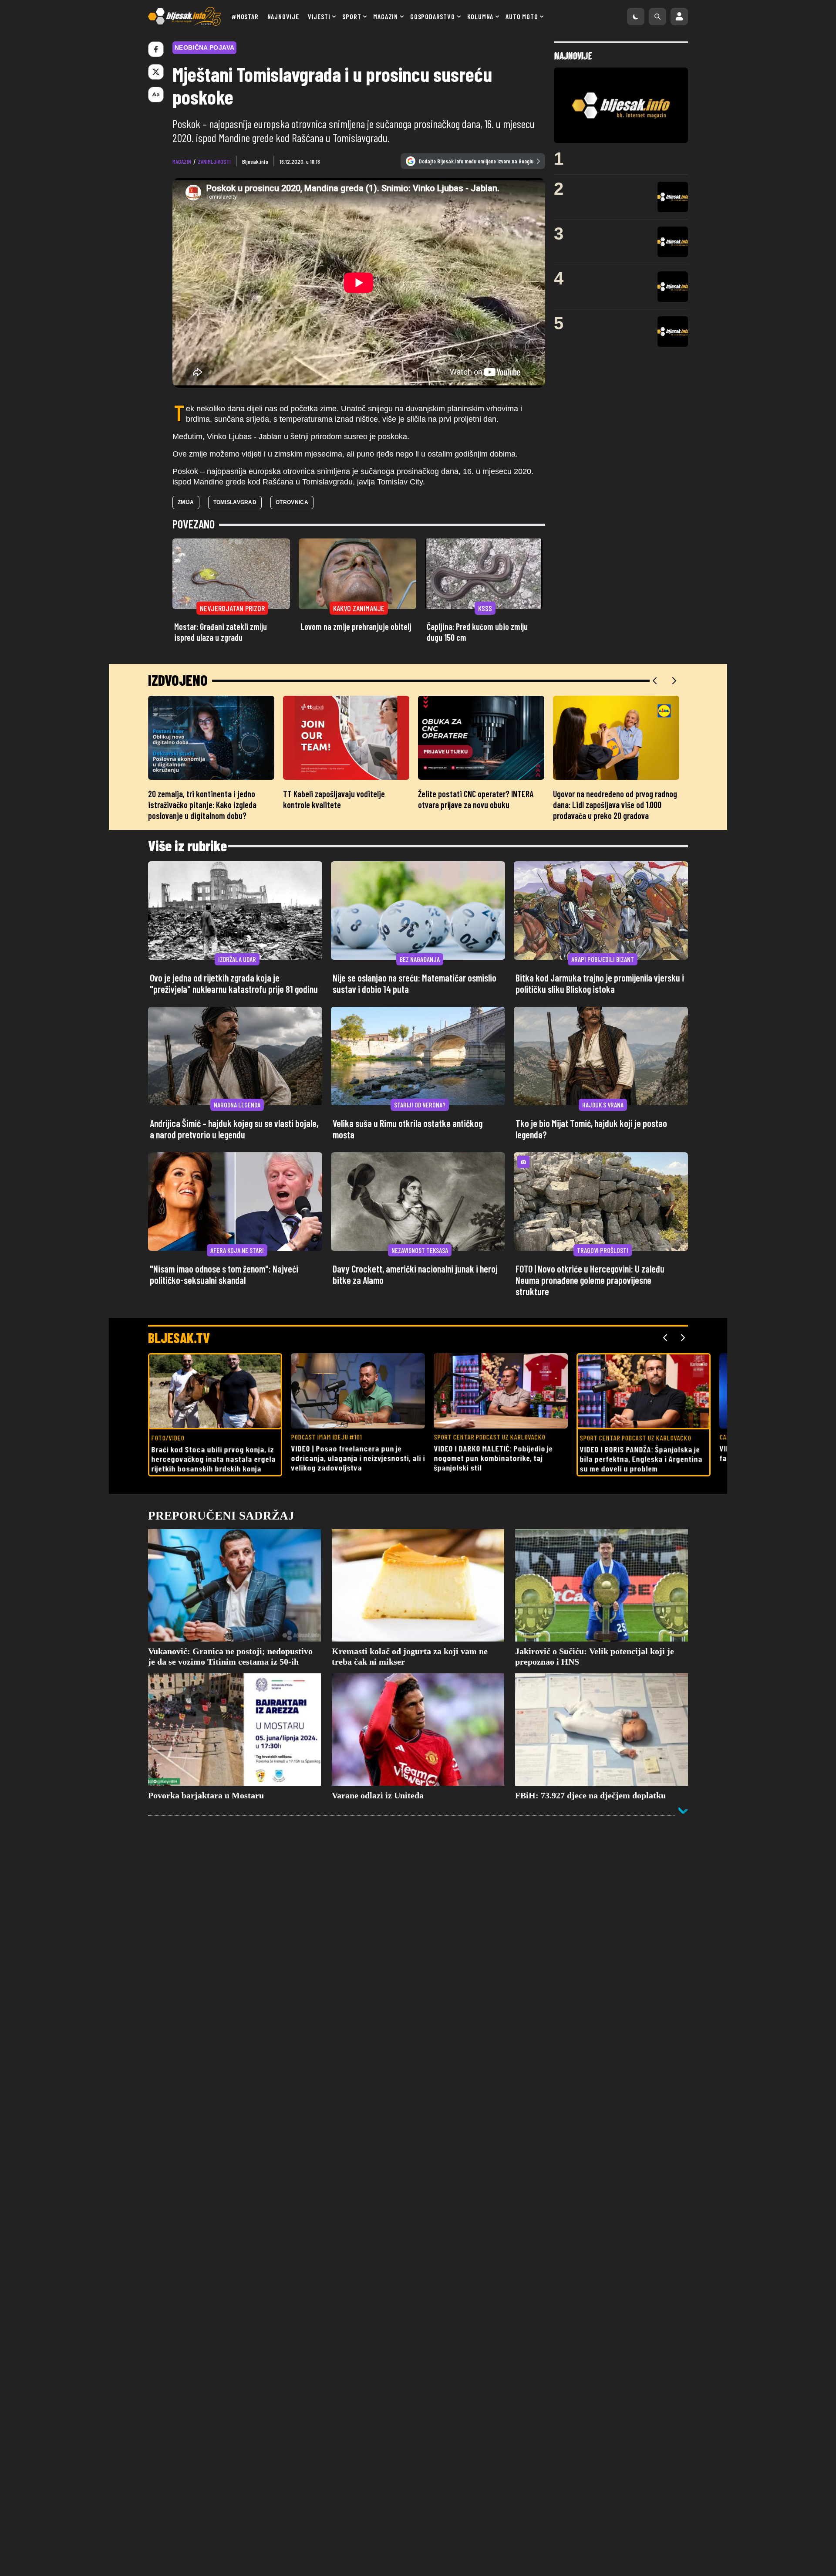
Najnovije (283, 16)
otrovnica (292, 502)
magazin (182, 161)
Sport (352, 16)
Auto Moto (522, 16)
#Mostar (245, 16)
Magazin (386, 16)
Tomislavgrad (235, 502)
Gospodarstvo (433, 16)
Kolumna (480, 16)
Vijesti (319, 16)
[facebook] (156, 49)
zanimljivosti (214, 161)
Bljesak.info (255, 161)
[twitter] (156, 72)
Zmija (186, 502)
